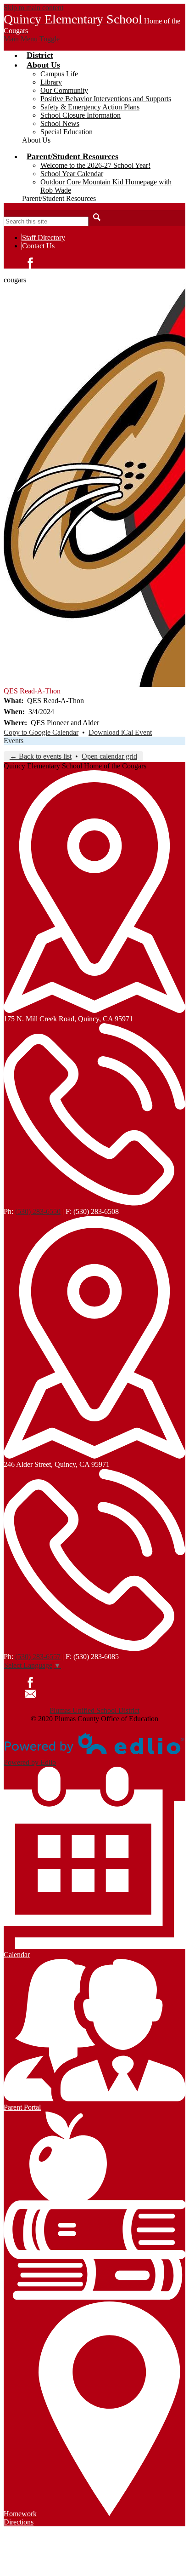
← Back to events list (41, 756)
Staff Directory (44, 238)
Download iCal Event (120, 732)
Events (14, 741)
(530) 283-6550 (38, 1211)
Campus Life (59, 74)
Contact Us (38, 246)
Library (51, 82)
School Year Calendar (72, 174)
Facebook (30, 263)
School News (60, 123)
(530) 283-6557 (38, 1657)
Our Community (64, 90)
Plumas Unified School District (94, 1710)
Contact (30, 1694)
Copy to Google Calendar (41, 732)
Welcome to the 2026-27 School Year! (95, 165)
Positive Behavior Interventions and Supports (106, 99)
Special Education (67, 132)
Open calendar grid (109, 756)
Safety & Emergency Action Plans (90, 107)
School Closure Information (81, 115)
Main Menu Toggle (32, 39)
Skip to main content (33, 8)
